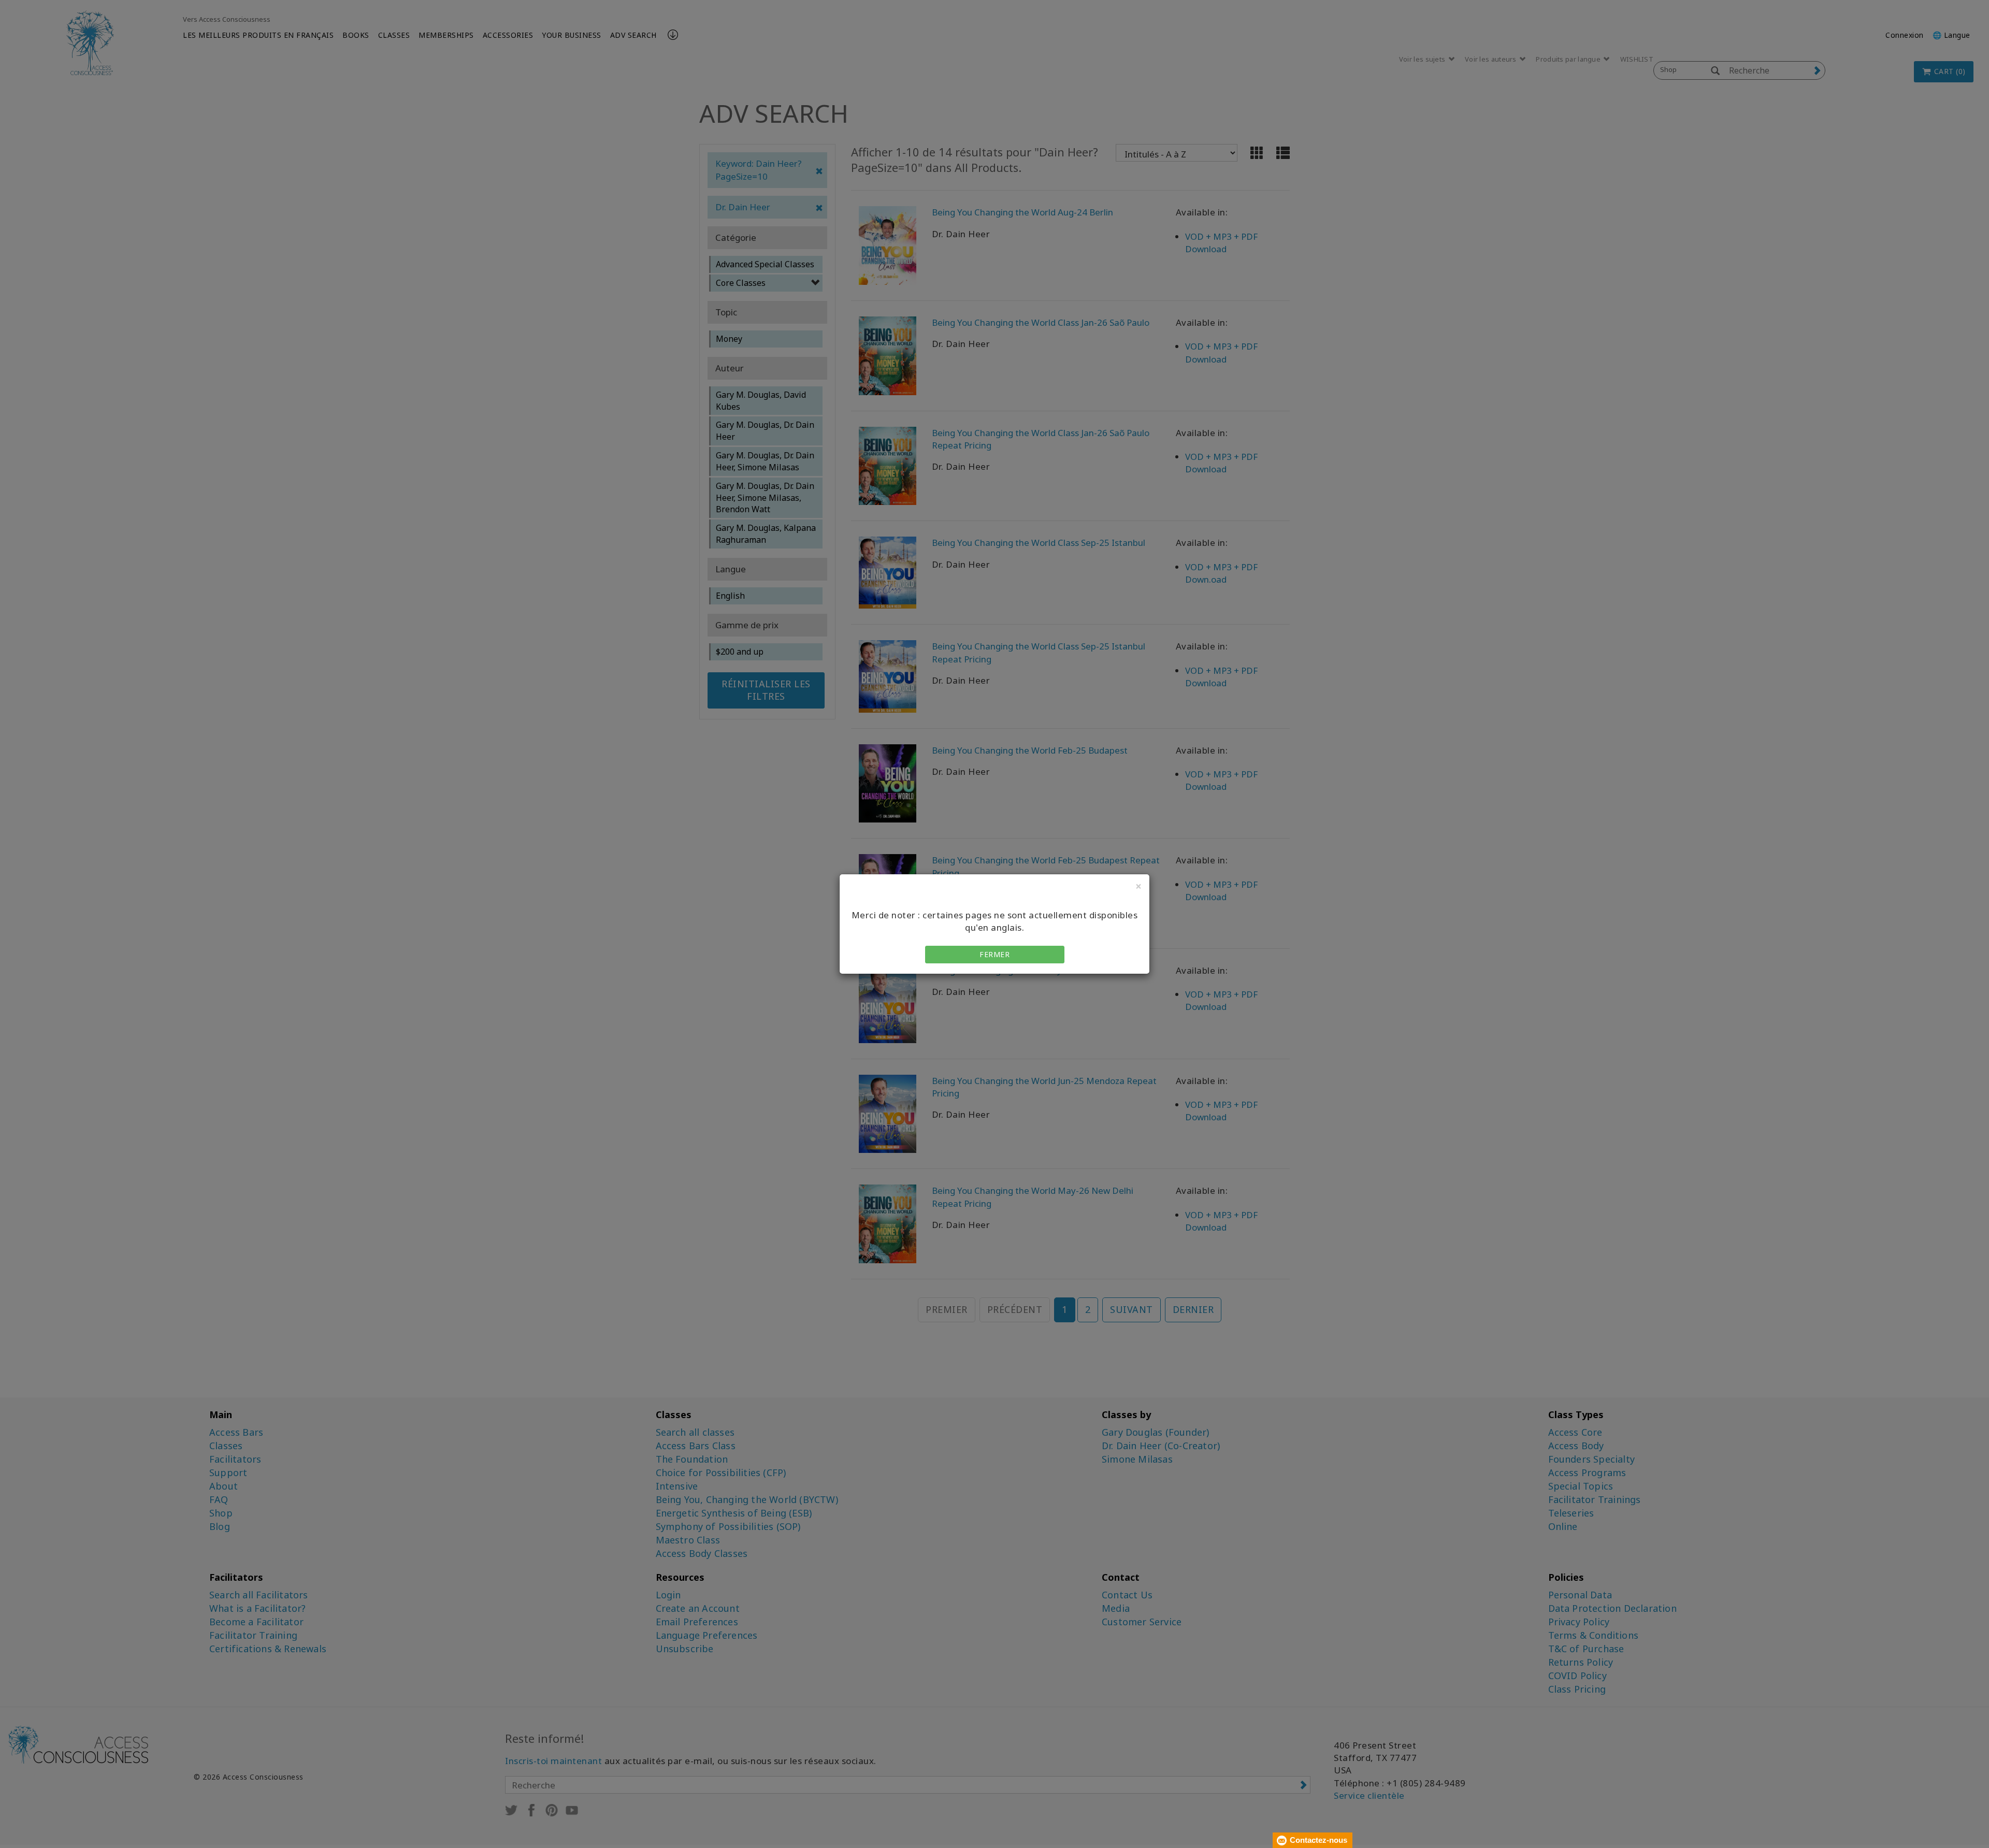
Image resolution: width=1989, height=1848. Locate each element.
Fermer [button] (994, 954)
